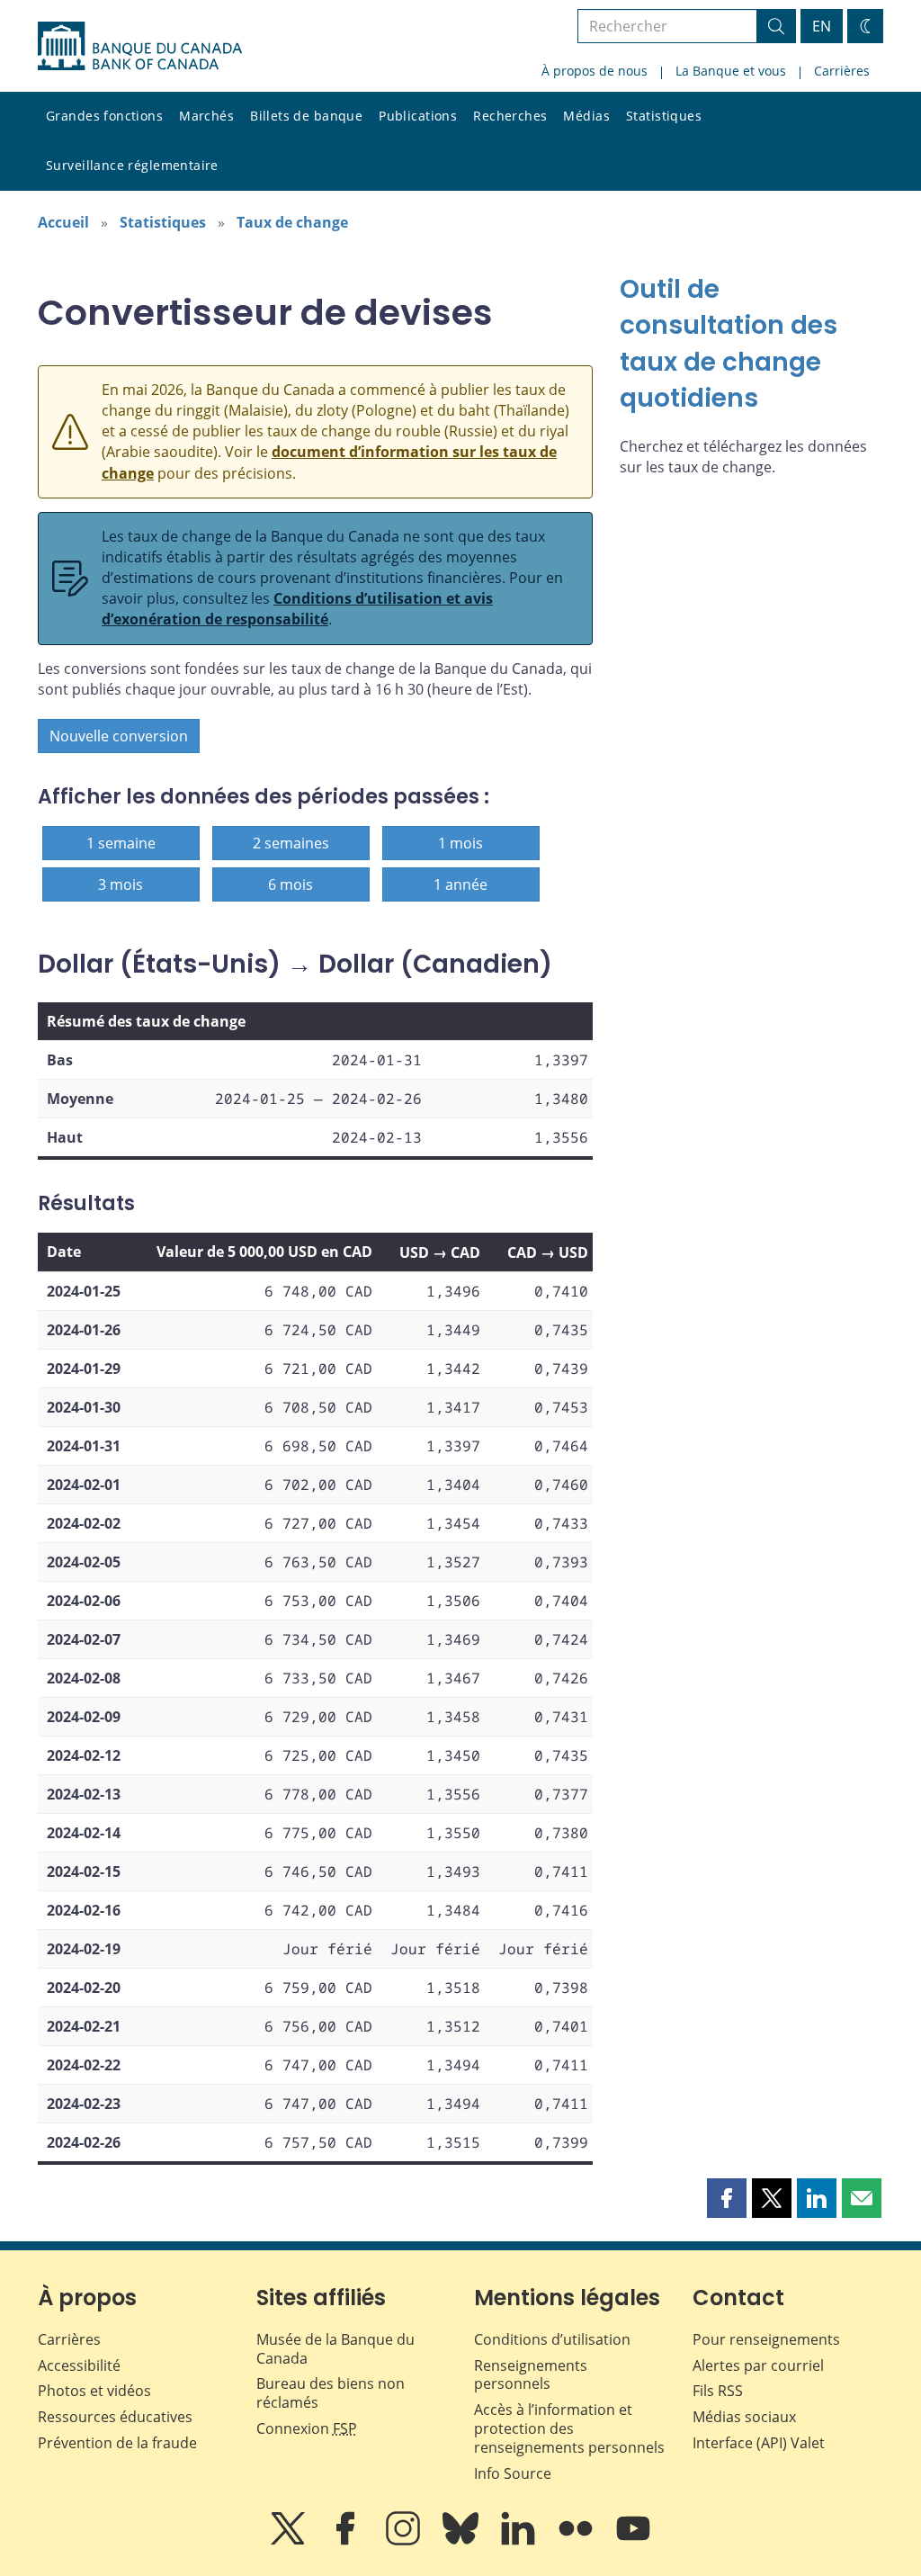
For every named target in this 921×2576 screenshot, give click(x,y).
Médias (586, 116)
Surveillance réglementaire (132, 165)
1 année (460, 884)
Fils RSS (718, 2391)
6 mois (291, 884)
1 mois (460, 843)
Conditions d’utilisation (552, 2339)
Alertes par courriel (758, 2365)
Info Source (513, 2473)
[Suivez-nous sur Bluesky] (462, 2541)
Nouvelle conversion (119, 736)
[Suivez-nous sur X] (290, 2541)
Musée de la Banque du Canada (335, 2349)
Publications (418, 116)
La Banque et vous (731, 71)
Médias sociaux (744, 2417)
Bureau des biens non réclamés (331, 2393)
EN (822, 26)
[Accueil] (140, 46)
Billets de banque (306, 116)
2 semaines (291, 843)
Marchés (206, 116)
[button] (727, 2198)
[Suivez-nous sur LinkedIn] (520, 2541)
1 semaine (121, 843)
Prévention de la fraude (117, 2443)
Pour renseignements (766, 2339)
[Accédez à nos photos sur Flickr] (577, 2541)
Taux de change (292, 222)
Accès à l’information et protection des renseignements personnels (569, 2428)
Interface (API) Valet (759, 2443)
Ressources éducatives (115, 2417)
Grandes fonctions (104, 116)
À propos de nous (595, 71)
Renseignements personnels (531, 2375)
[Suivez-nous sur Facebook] (347, 2541)
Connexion (307, 2428)
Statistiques (664, 116)
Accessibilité (79, 2365)
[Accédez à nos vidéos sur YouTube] (633, 2541)
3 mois (121, 884)
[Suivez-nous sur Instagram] (405, 2541)
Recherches (510, 116)
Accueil (63, 222)
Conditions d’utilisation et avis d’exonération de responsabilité (297, 609)
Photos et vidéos (94, 2391)
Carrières (842, 71)
